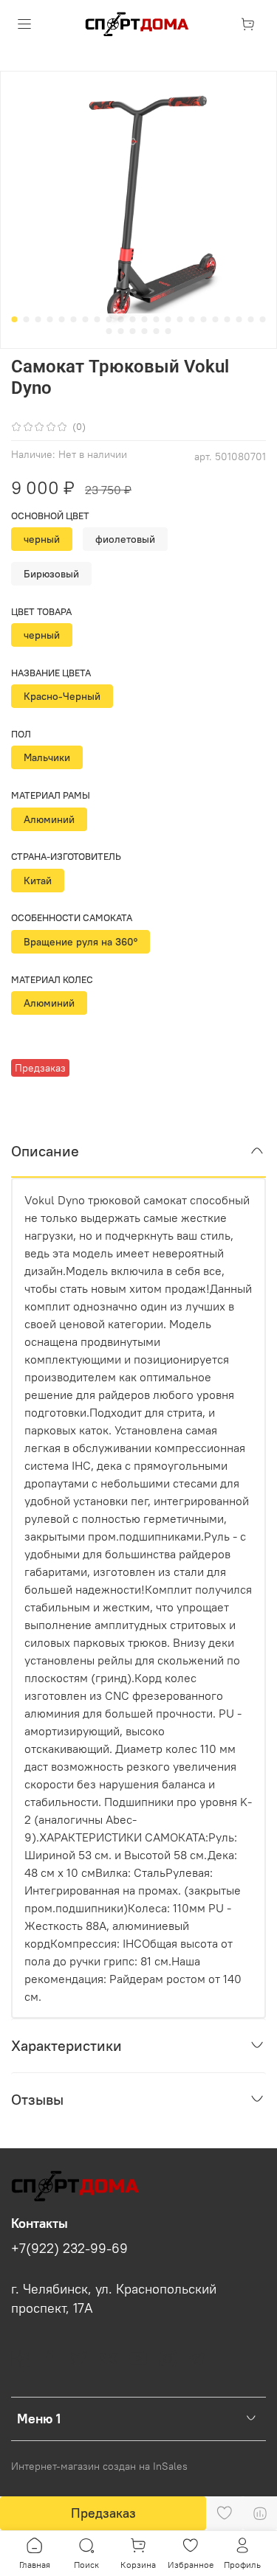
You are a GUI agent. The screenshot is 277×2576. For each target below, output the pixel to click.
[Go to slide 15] (180, 319)
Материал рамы (51, 795)
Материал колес (52, 980)
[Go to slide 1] (15, 319)
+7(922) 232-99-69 (69, 2249)
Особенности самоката (72, 918)
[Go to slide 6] (74, 319)
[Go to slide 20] (239, 319)
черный (42, 539)
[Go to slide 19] (228, 319)
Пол (21, 734)
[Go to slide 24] (121, 331)
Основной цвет (50, 516)
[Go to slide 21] (251, 319)
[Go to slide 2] (27, 319)
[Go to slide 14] (168, 319)
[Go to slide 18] (216, 319)
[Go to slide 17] (204, 319)
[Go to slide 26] (145, 331)
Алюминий (49, 819)
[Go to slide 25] (133, 331)
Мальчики (47, 757)
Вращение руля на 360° (81, 942)
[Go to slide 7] (86, 319)
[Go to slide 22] (263, 319)
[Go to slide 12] (145, 319)
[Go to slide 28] (168, 331)
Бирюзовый (51, 574)
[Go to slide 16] (192, 319)
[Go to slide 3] (38, 319)
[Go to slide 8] (98, 319)
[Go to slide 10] (121, 319)
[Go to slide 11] (133, 319)
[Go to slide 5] (62, 319)
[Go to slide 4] (50, 319)
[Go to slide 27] (157, 331)
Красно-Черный (62, 696)
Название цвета (51, 673)
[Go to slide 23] (109, 331)
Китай (38, 881)
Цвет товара (41, 612)
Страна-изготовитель (66, 857)
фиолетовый (125, 539)
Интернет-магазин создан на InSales (99, 2466)
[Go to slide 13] (157, 319)
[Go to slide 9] (109, 319)
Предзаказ (103, 2513)
